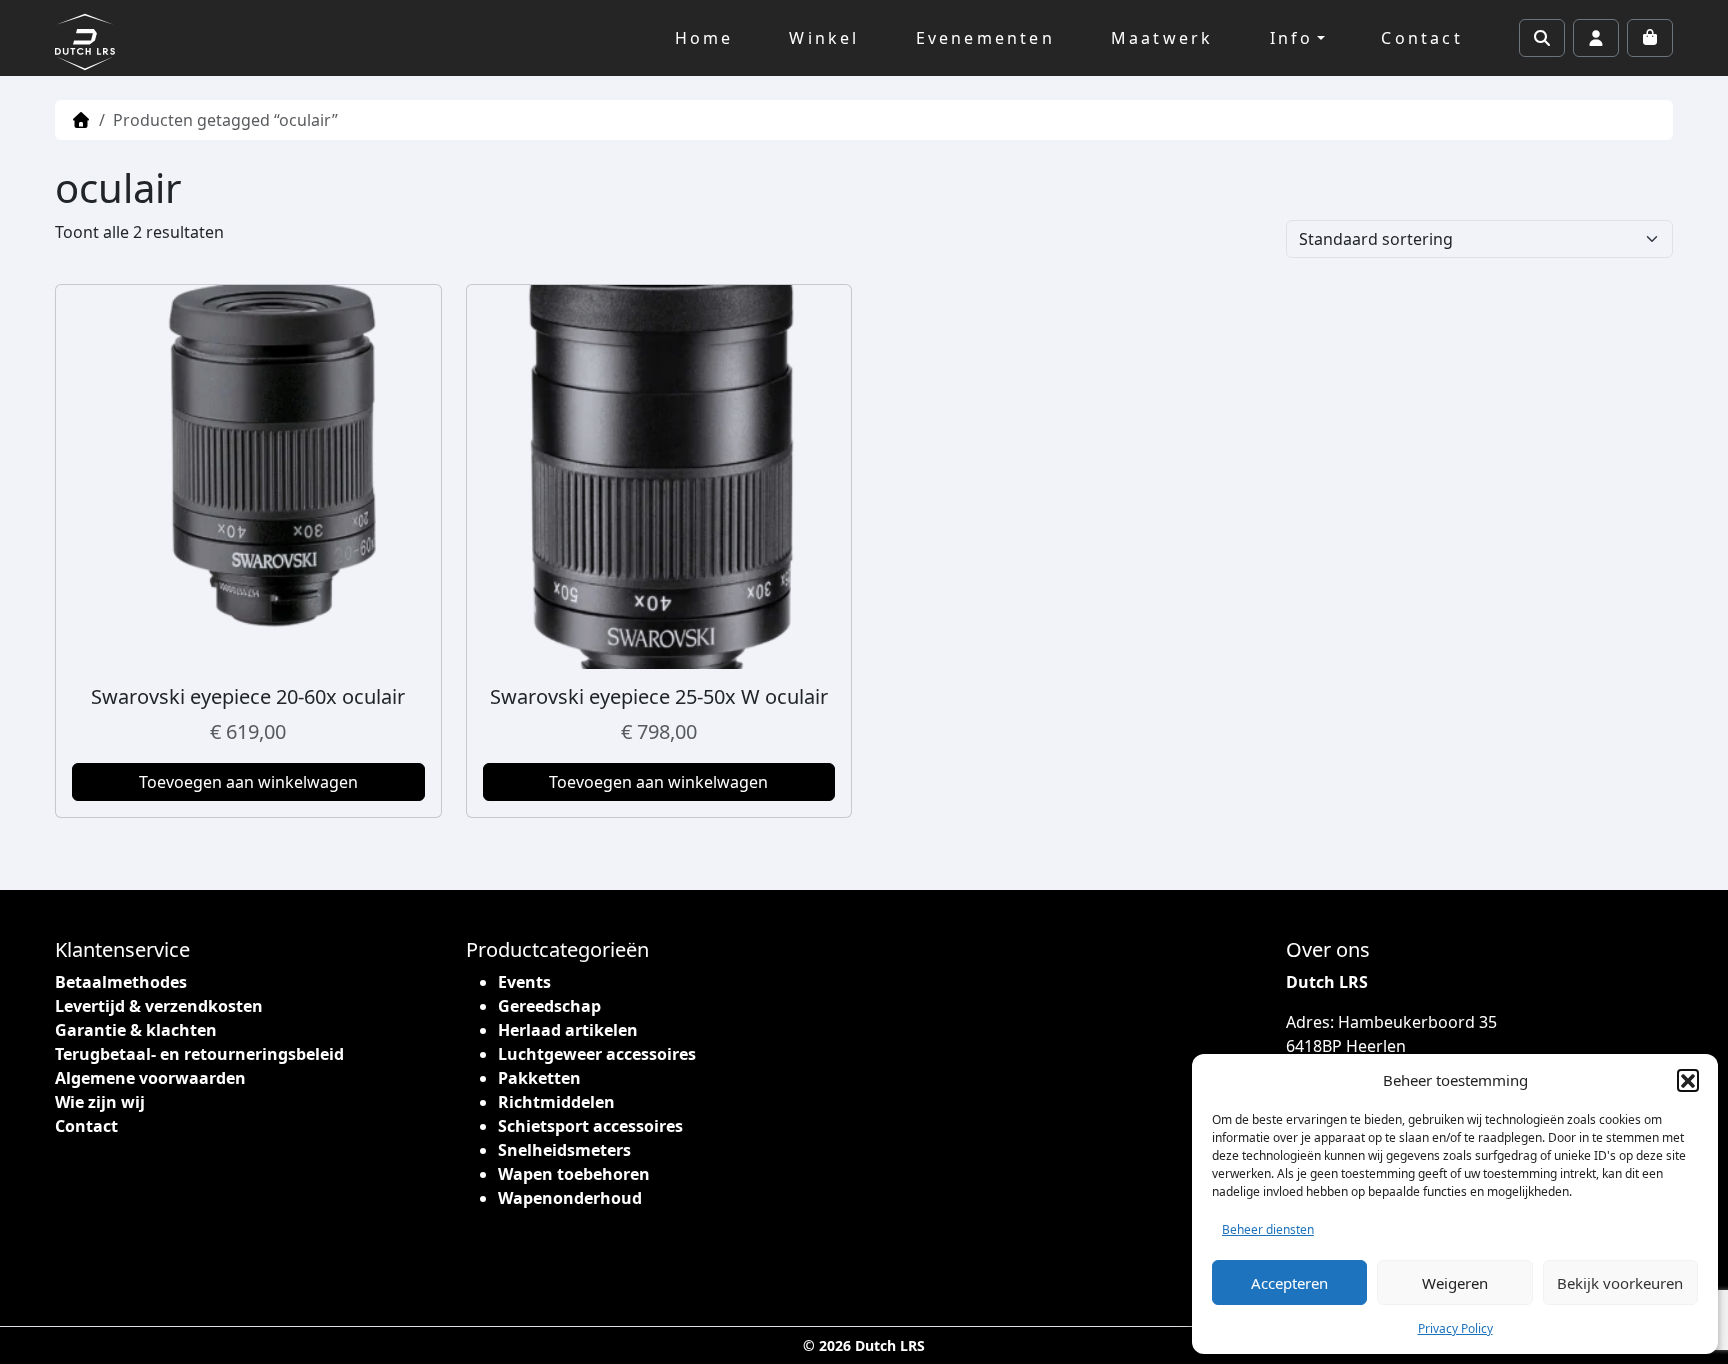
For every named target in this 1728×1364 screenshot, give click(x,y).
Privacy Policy (1455, 1328)
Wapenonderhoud (570, 1198)
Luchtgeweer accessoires (597, 1054)
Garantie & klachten (136, 1030)
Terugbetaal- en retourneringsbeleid (199, 1054)
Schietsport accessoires (590, 1126)
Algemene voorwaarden (150, 1078)
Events (524, 982)
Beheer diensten (1268, 1229)
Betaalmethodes (121, 982)
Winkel (824, 38)
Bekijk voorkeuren (1620, 1283)
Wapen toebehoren (574, 1174)
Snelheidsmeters (564, 1150)
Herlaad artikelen (568, 1030)
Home (704, 38)
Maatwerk (1162, 38)
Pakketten (539, 1078)
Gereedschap (549, 1006)
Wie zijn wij (100, 1102)
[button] (1688, 1080)
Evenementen (985, 38)
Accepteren (1289, 1283)
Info (1292, 38)
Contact (1421, 38)
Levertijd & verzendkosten (159, 1006)
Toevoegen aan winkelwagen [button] (248, 782)
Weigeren (1455, 1283)
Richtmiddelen (556, 1102)
